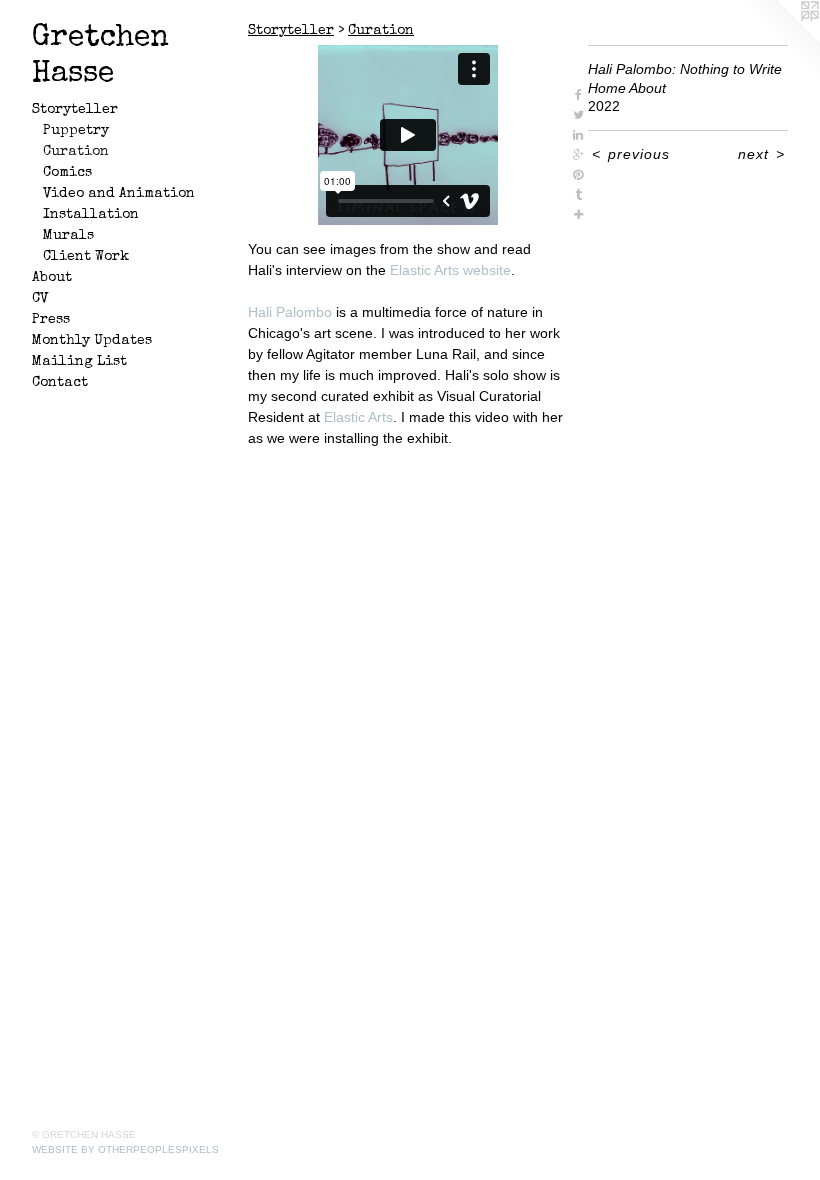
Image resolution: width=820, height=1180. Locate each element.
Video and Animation (119, 194)
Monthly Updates (92, 341)
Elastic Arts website (450, 270)
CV (40, 299)
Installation (91, 215)
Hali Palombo (290, 312)
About (52, 278)
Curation (76, 152)
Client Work (86, 257)
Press (51, 320)
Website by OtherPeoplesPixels (125, 1149)
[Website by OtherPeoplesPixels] (780, 40)
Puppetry (76, 131)
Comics (67, 173)
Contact (60, 383)
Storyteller (75, 110)
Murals (68, 236)
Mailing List (79, 362)
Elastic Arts (358, 417)
